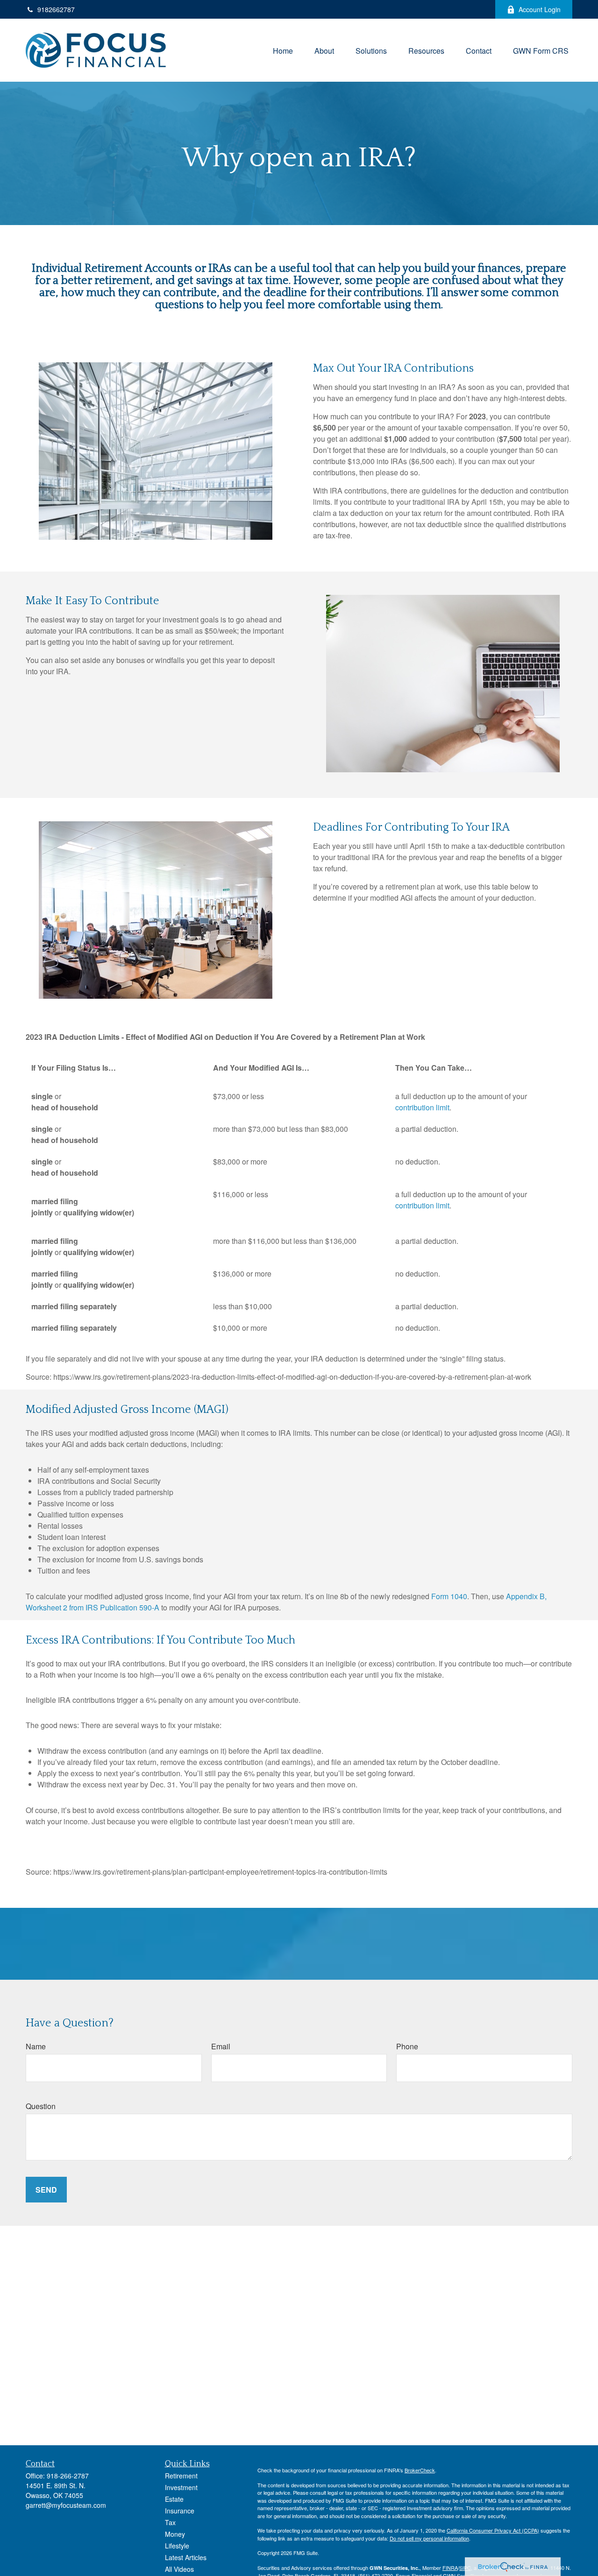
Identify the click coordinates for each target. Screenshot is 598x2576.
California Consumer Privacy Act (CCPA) (493, 2530)
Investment (181, 2487)
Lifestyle (177, 2546)
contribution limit (422, 1107)
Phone (407, 2046)
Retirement (181, 2476)
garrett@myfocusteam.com (66, 2505)
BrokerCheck (420, 2470)
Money (175, 2534)
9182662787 (56, 9)
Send (46, 2190)
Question (41, 2106)
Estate (174, 2499)
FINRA (450, 2568)
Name (36, 2046)
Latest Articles (186, 2557)
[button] (283, 50)
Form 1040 (449, 1596)
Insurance (180, 2511)
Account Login (540, 9)
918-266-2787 (68, 2476)
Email (221, 2046)
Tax (170, 2522)
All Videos (179, 2569)
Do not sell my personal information (429, 2538)
